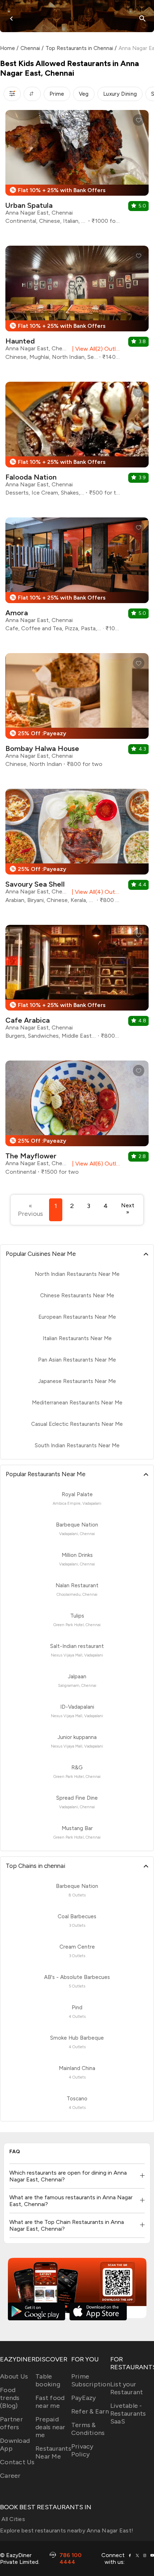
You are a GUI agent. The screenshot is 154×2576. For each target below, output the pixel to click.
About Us (14, 2376)
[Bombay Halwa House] (77, 713)
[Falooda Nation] (77, 442)
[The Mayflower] (77, 1121)
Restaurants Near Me (53, 2452)
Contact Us (17, 2462)
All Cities (13, 2519)
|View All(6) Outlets (95, 1164)
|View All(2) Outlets (95, 349)
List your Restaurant (127, 2388)
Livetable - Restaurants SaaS (128, 2414)
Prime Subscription (91, 2380)
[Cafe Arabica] (77, 985)
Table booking (48, 2380)
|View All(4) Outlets (94, 892)
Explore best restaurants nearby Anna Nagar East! (67, 2530)
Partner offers (11, 2423)
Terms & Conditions (88, 2429)
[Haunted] (77, 306)
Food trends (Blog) (10, 2398)
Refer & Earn (90, 2411)
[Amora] (77, 577)
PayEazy (84, 2398)
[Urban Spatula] (77, 170)
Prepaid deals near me (50, 2427)
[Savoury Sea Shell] (77, 849)
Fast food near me (50, 2402)
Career (10, 2476)
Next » (128, 1209)
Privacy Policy (82, 2450)
